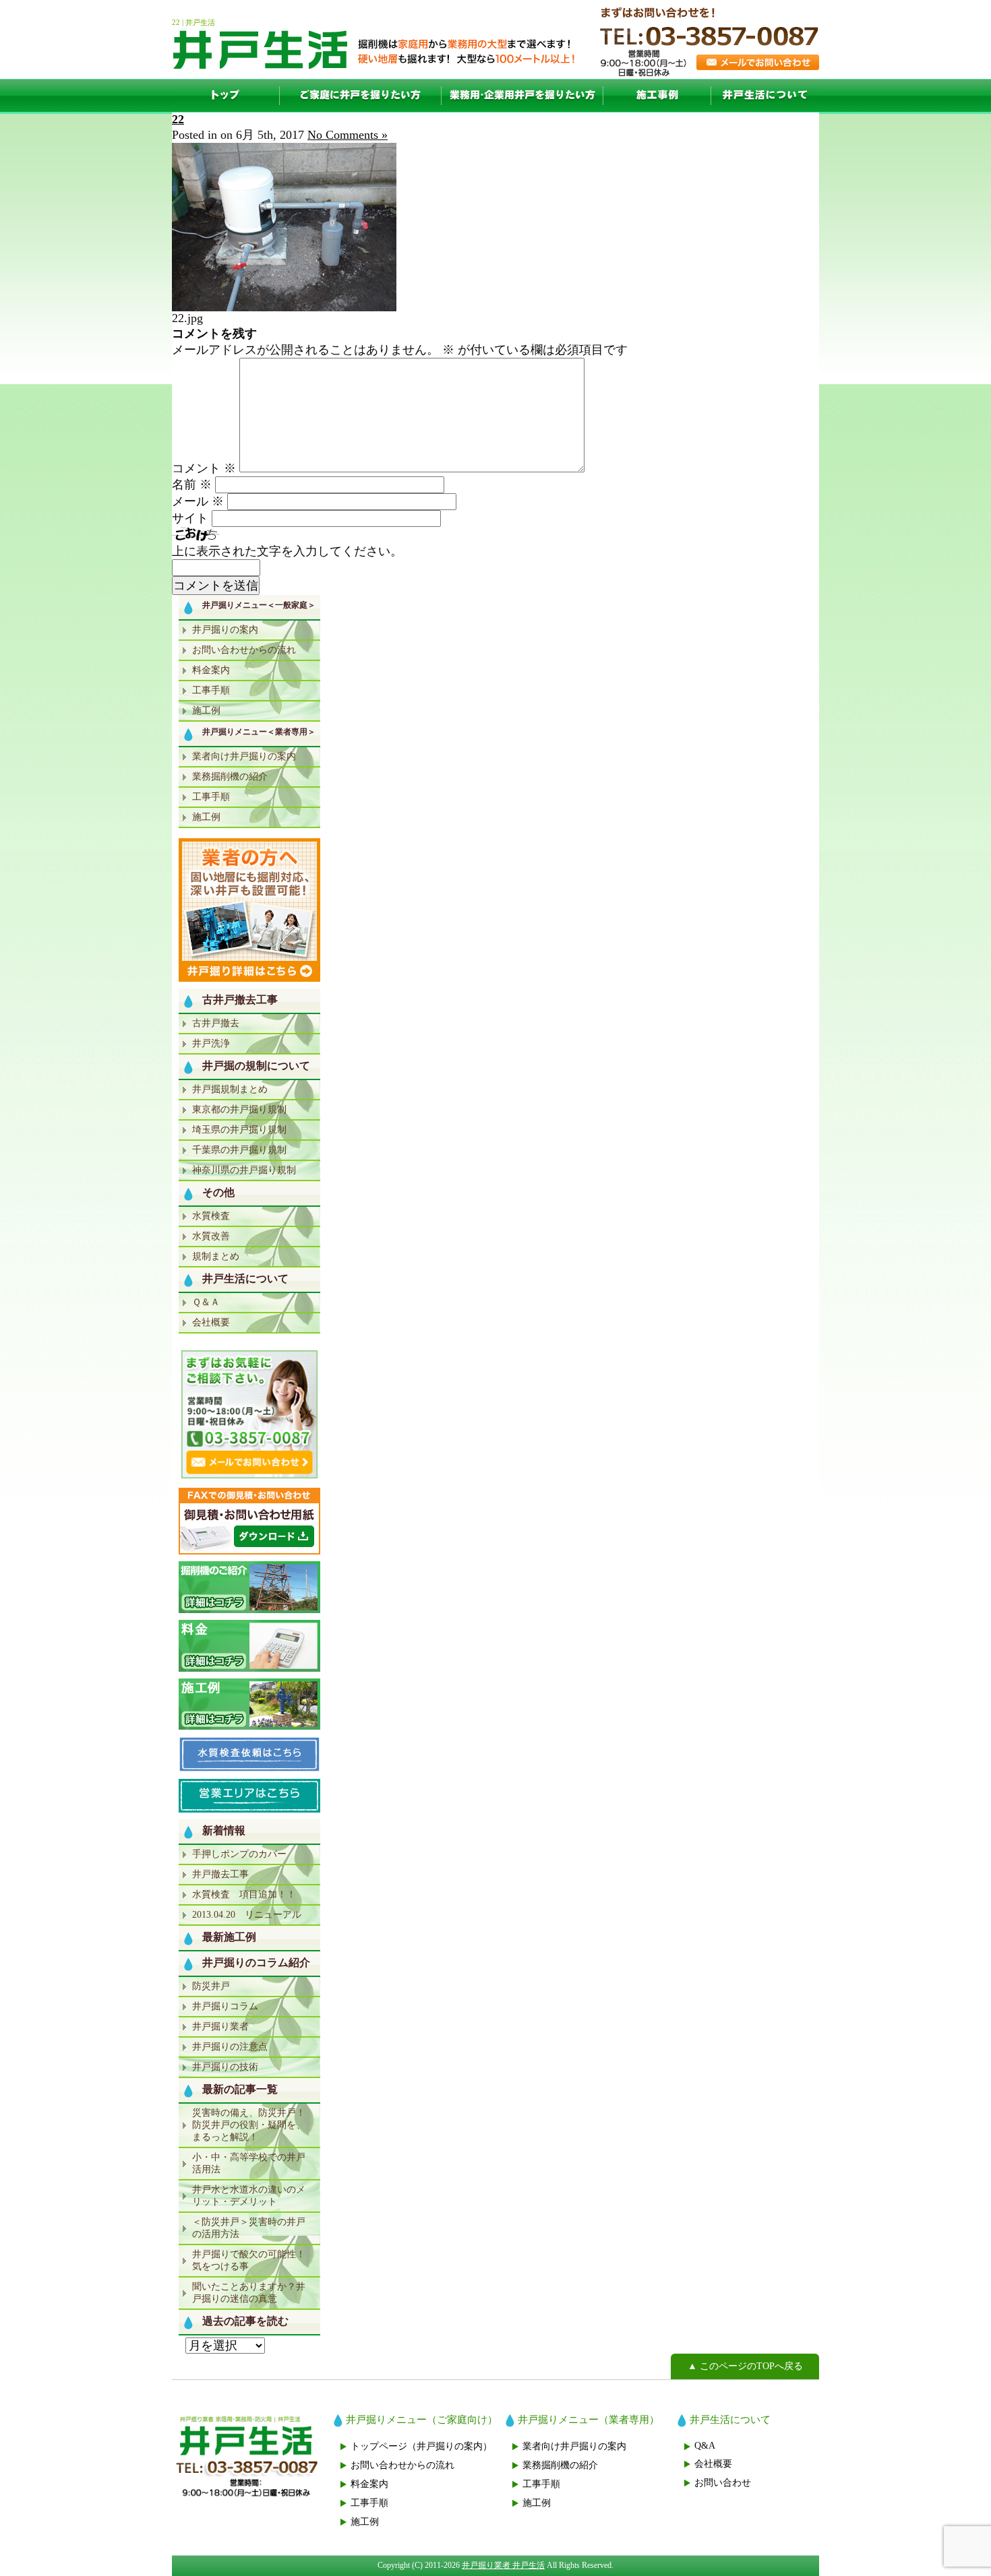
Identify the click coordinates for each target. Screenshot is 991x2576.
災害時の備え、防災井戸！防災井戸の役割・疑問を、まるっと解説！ (249, 2125)
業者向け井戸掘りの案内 (244, 756)
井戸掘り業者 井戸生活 (503, 2565)
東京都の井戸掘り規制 (239, 1109)
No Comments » (348, 135)
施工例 (657, 96)
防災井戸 (211, 1986)
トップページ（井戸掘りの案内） (421, 2446)
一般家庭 (361, 96)
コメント (204, 468)
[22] (284, 307)
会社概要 (211, 1322)
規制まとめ (216, 1256)
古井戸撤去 (216, 1023)
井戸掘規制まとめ (230, 1089)
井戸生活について (765, 96)
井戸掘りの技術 (225, 2067)
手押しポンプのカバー (239, 1854)
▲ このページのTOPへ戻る (745, 2366)
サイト (190, 518)
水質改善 (211, 1236)
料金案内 (211, 670)
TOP (226, 96)
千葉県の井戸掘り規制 (239, 1150)
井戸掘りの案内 (225, 630)
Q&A (705, 2446)
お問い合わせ (723, 2483)
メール (198, 501)
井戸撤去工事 (220, 1874)
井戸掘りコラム (225, 2006)
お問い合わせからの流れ (244, 650)
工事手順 (211, 690)
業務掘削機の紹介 (230, 777)
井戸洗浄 (211, 1043)
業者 (522, 96)
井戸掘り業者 (220, 2027)
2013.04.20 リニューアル (247, 1915)
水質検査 (211, 1216)
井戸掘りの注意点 (230, 2047)
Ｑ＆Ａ (206, 1302)
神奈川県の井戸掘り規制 (244, 1170)
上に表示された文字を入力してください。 (287, 551)
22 (178, 119)
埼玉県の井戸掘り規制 (239, 1130)
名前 (192, 484)
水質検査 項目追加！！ (244, 1894)
